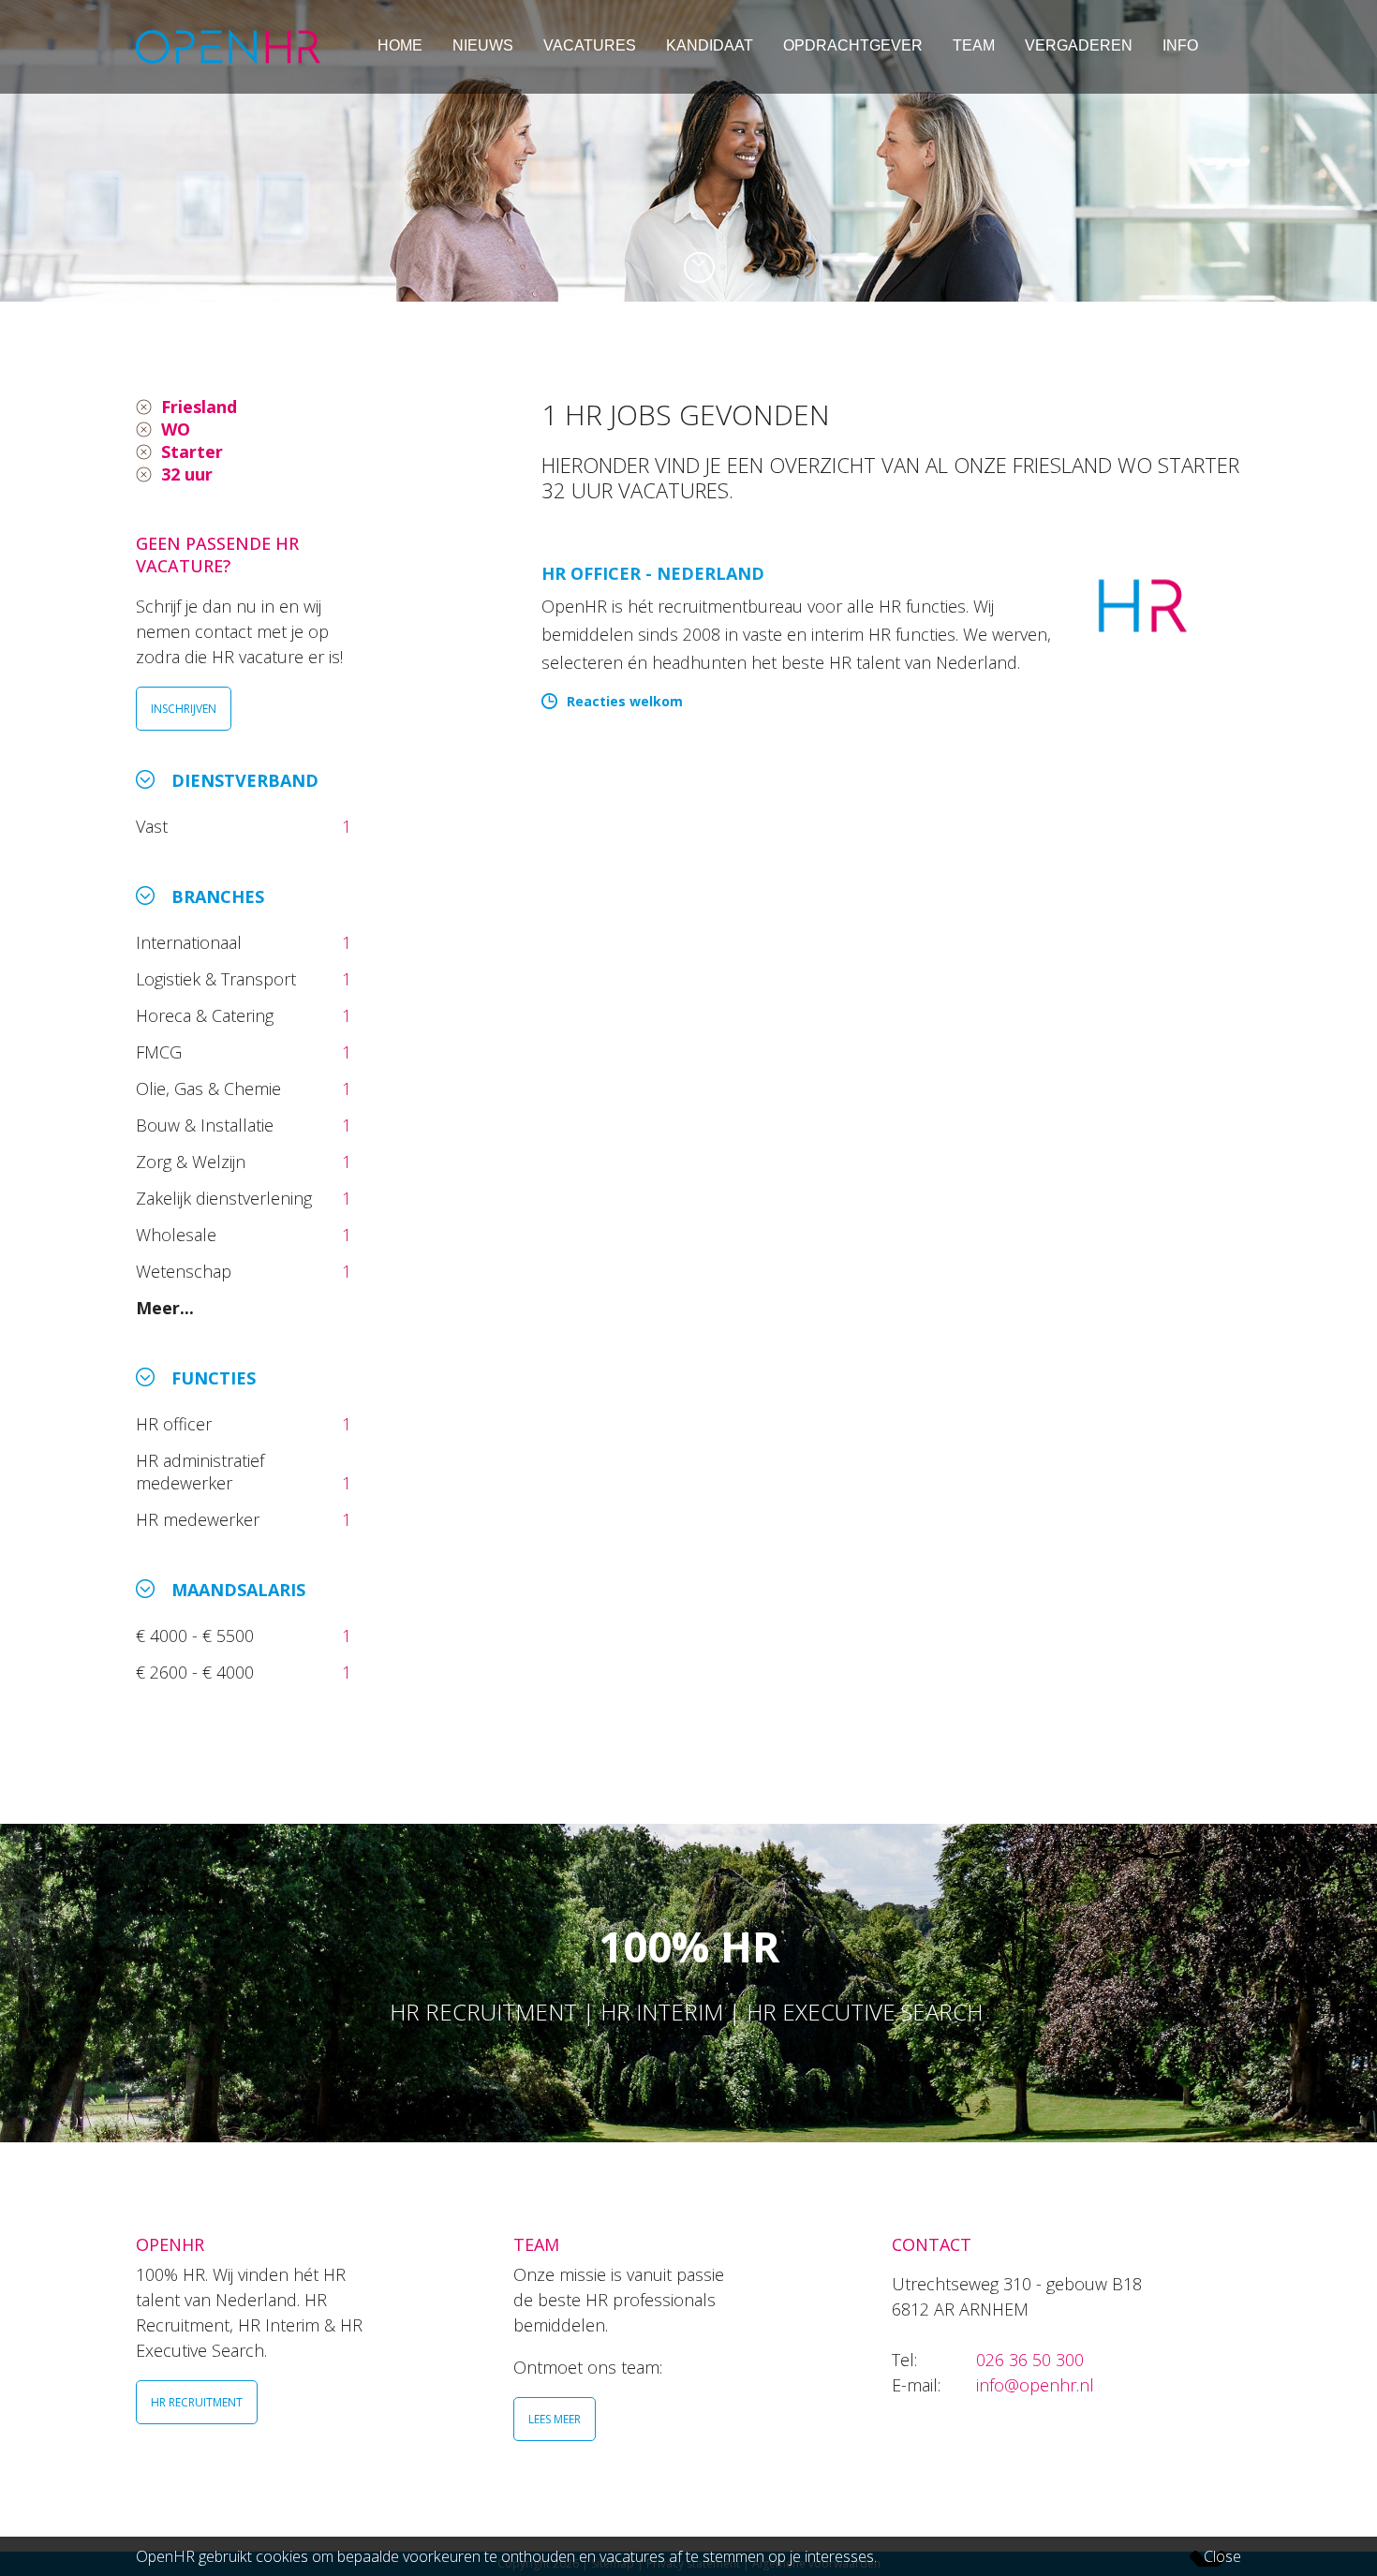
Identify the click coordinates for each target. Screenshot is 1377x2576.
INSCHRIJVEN (184, 709)
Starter (192, 452)
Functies (214, 1378)
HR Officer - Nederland (653, 573)
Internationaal (191, 942)
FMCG (161, 1052)
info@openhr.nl (1035, 2385)
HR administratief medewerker (200, 1472)
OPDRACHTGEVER (853, 45)
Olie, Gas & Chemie (211, 1088)
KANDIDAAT (710, 45)
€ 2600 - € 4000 (197, 1672)
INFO (1180, 45)
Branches (218, 896)
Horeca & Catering (207, 1015)
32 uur (187, 474)
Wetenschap (188, 1271)
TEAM (974, 45)
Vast (154, 826)
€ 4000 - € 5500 (197, 1636)
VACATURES (590, 45)
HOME (400, 45)
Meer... (165, 1308)
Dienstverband (245, 780)
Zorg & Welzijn (193, 1162)
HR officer (176, 1424)
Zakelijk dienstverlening (226, 1198)
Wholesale (178, 1235)
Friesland (199, 407)
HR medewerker (200, 1519)
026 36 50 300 (1030, 2360)
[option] (688, 151)
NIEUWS (483, 45)
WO (176, 429)
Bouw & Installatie (207, 1125)
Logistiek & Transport (218, 979)
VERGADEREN (1079, 45)
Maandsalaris (238, 1590)
